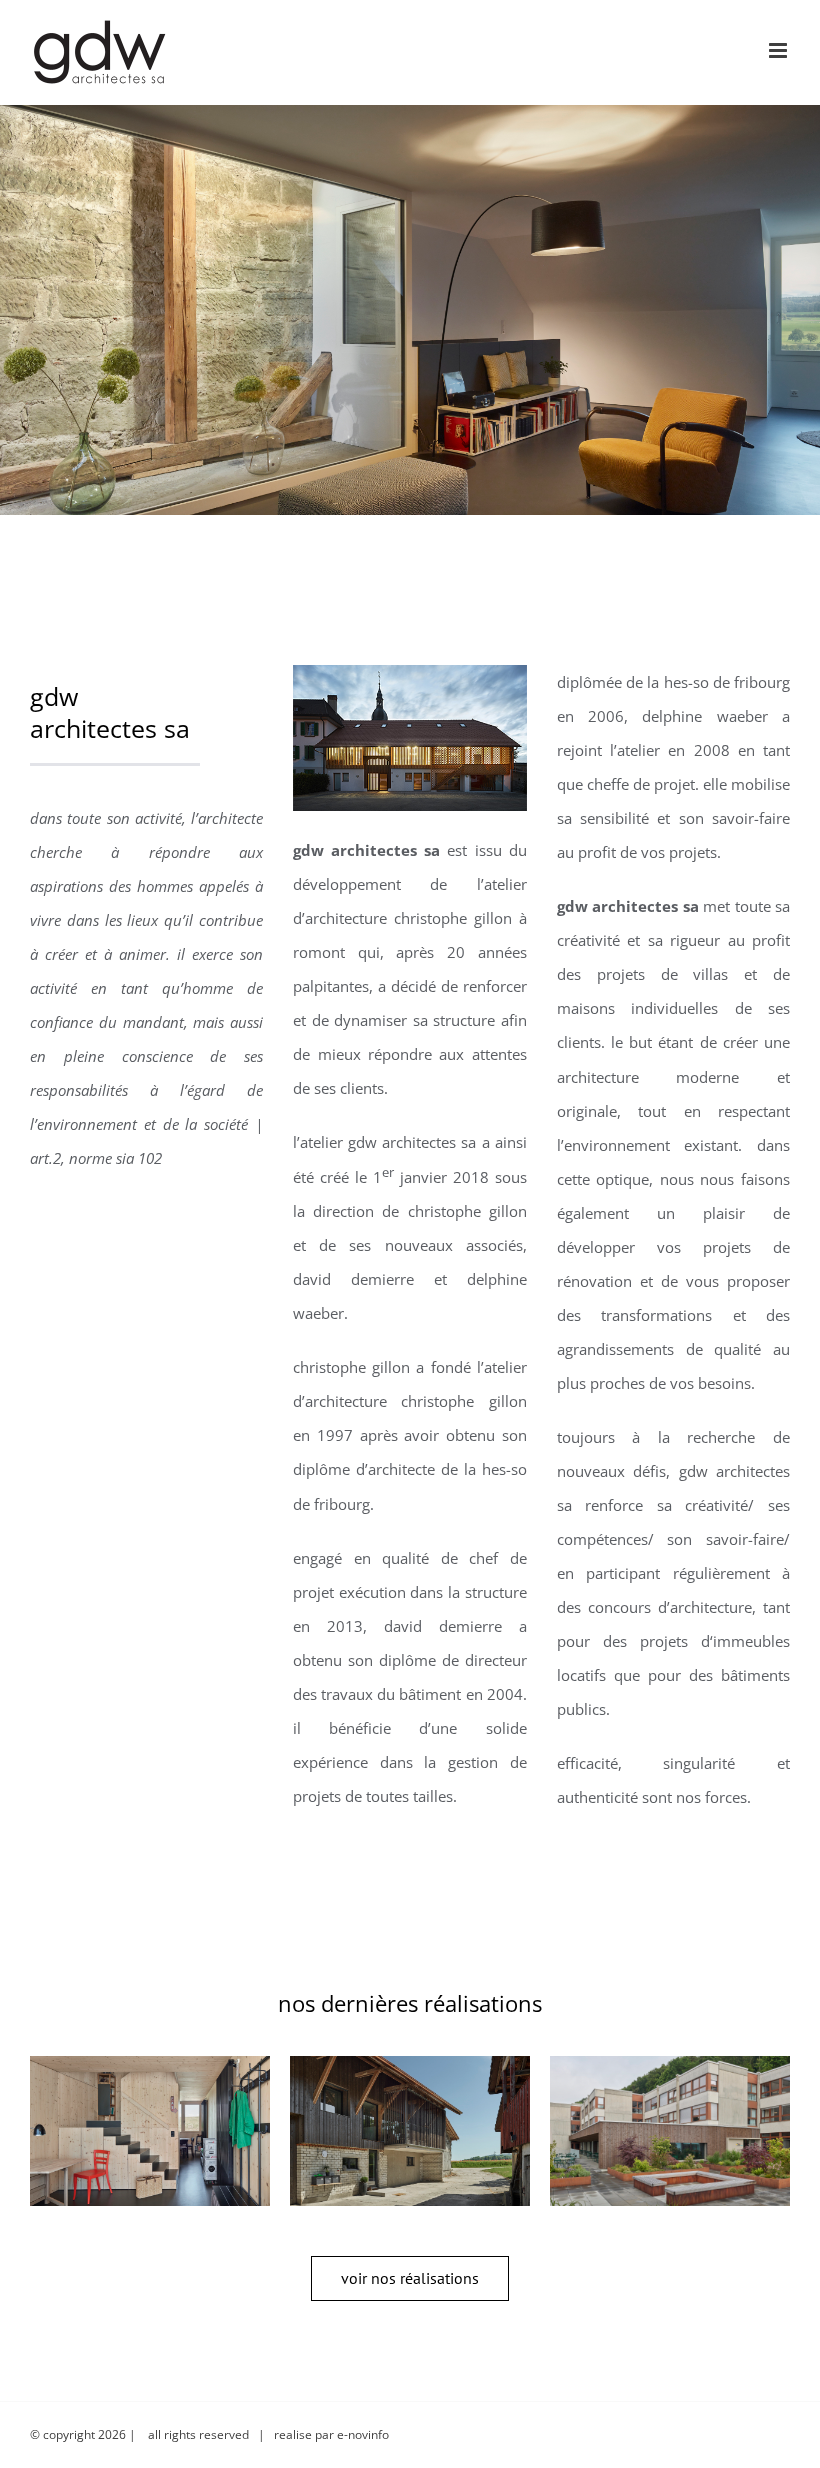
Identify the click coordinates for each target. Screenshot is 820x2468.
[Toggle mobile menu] (779, 50)
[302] (410, 2131)
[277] (150, 2131)
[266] (670, 2131)
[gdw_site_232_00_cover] (409, 682)
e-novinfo (363, 2434)
